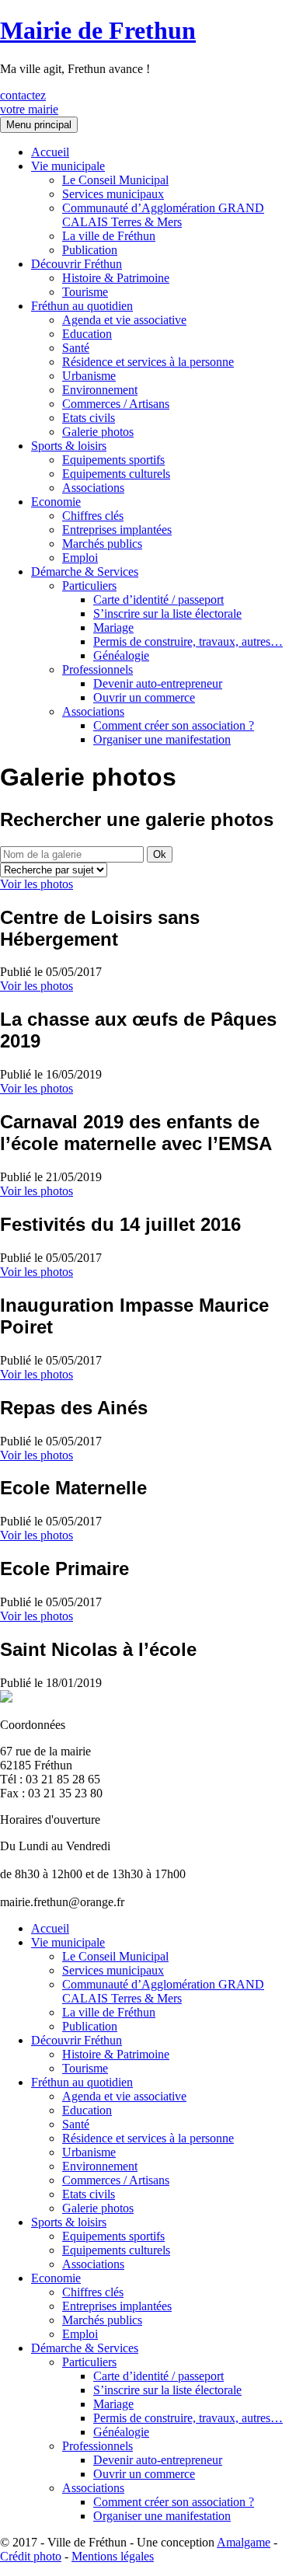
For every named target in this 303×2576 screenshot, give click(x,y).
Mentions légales (113, 2556)
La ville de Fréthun (109, 236)
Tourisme (85, 292)
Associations (93, 488)
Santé (76, 348)
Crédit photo (31, 2556)
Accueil (50, 152)
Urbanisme (89, 376)
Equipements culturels (116, 474)
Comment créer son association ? (174, 725)
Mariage (113, 627)
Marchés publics (102, 544)
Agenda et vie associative (124, 320)
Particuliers (89, 586)
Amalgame (244, 2542)
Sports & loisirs (69, 446)
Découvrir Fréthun (77, 264)
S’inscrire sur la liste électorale (167, 613)
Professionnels (98, 669)
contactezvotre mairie (29, 102)
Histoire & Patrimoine (116, 278)
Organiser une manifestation (162, 739)
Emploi (80, 558)
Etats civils (89, 418)
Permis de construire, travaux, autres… (188, 641)
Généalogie (121, 655)
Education (87, 334)
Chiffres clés (93, 516)
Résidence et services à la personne (148, 362)
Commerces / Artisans (116, 404)
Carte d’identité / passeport (158, 600)
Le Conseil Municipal (115, 180)
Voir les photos (37, 884)
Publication (90, 250)
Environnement (100, 390)
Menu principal (39, 125)
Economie (56, 502)
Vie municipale (68, 166)
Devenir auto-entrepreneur (158, 683)
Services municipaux (113, 194)
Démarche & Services (85, 572)
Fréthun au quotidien (82, 306)
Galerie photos (98, 432)
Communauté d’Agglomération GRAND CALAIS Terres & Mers (163, 215)
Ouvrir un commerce (144, 697)
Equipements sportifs (113, 460)
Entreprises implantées (117, 530)
